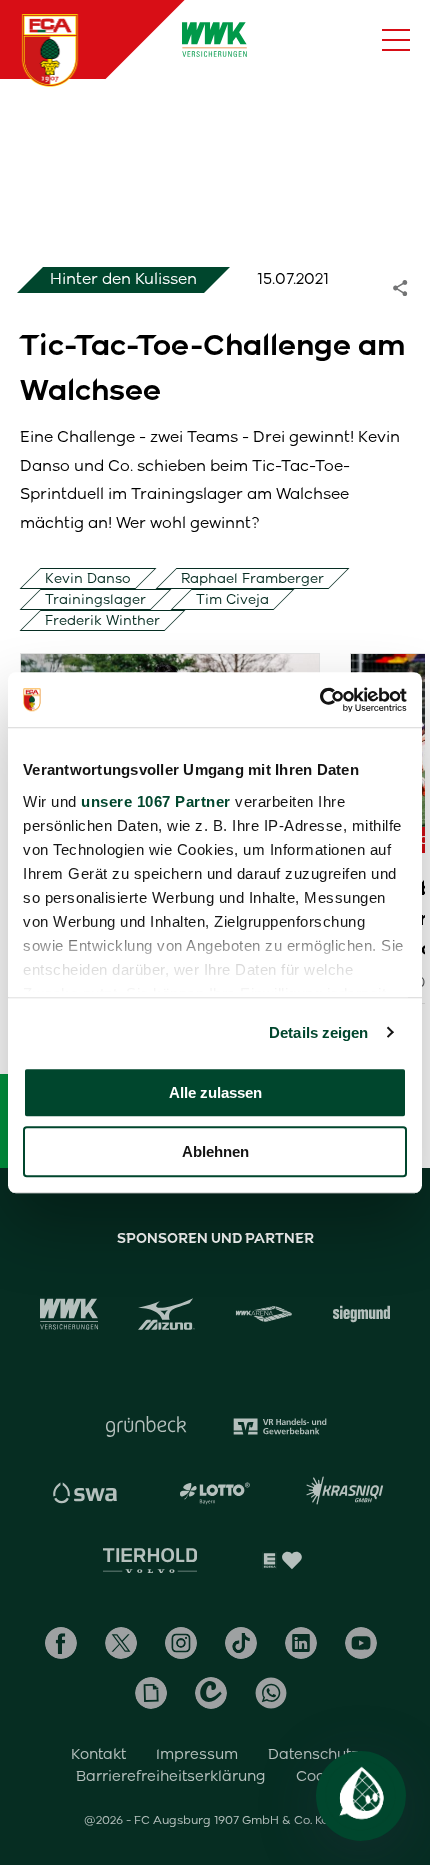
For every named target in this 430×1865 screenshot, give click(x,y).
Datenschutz (313, 1754)
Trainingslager (95, 599)
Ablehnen (215, 1151)
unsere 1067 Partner (156, 801)
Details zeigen (318, 1032)
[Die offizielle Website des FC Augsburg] (50, 50)
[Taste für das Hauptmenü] (396, 40)
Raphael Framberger (252, 578)
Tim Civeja (232, 599)
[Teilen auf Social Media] (410, 287)
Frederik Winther (102, 620)
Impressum (197, 1754)
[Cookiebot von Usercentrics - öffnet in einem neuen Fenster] (319, 700)
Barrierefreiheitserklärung (171, 1776)
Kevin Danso (88, 578)
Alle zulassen (215, 1092)
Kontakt (98, 1754)
